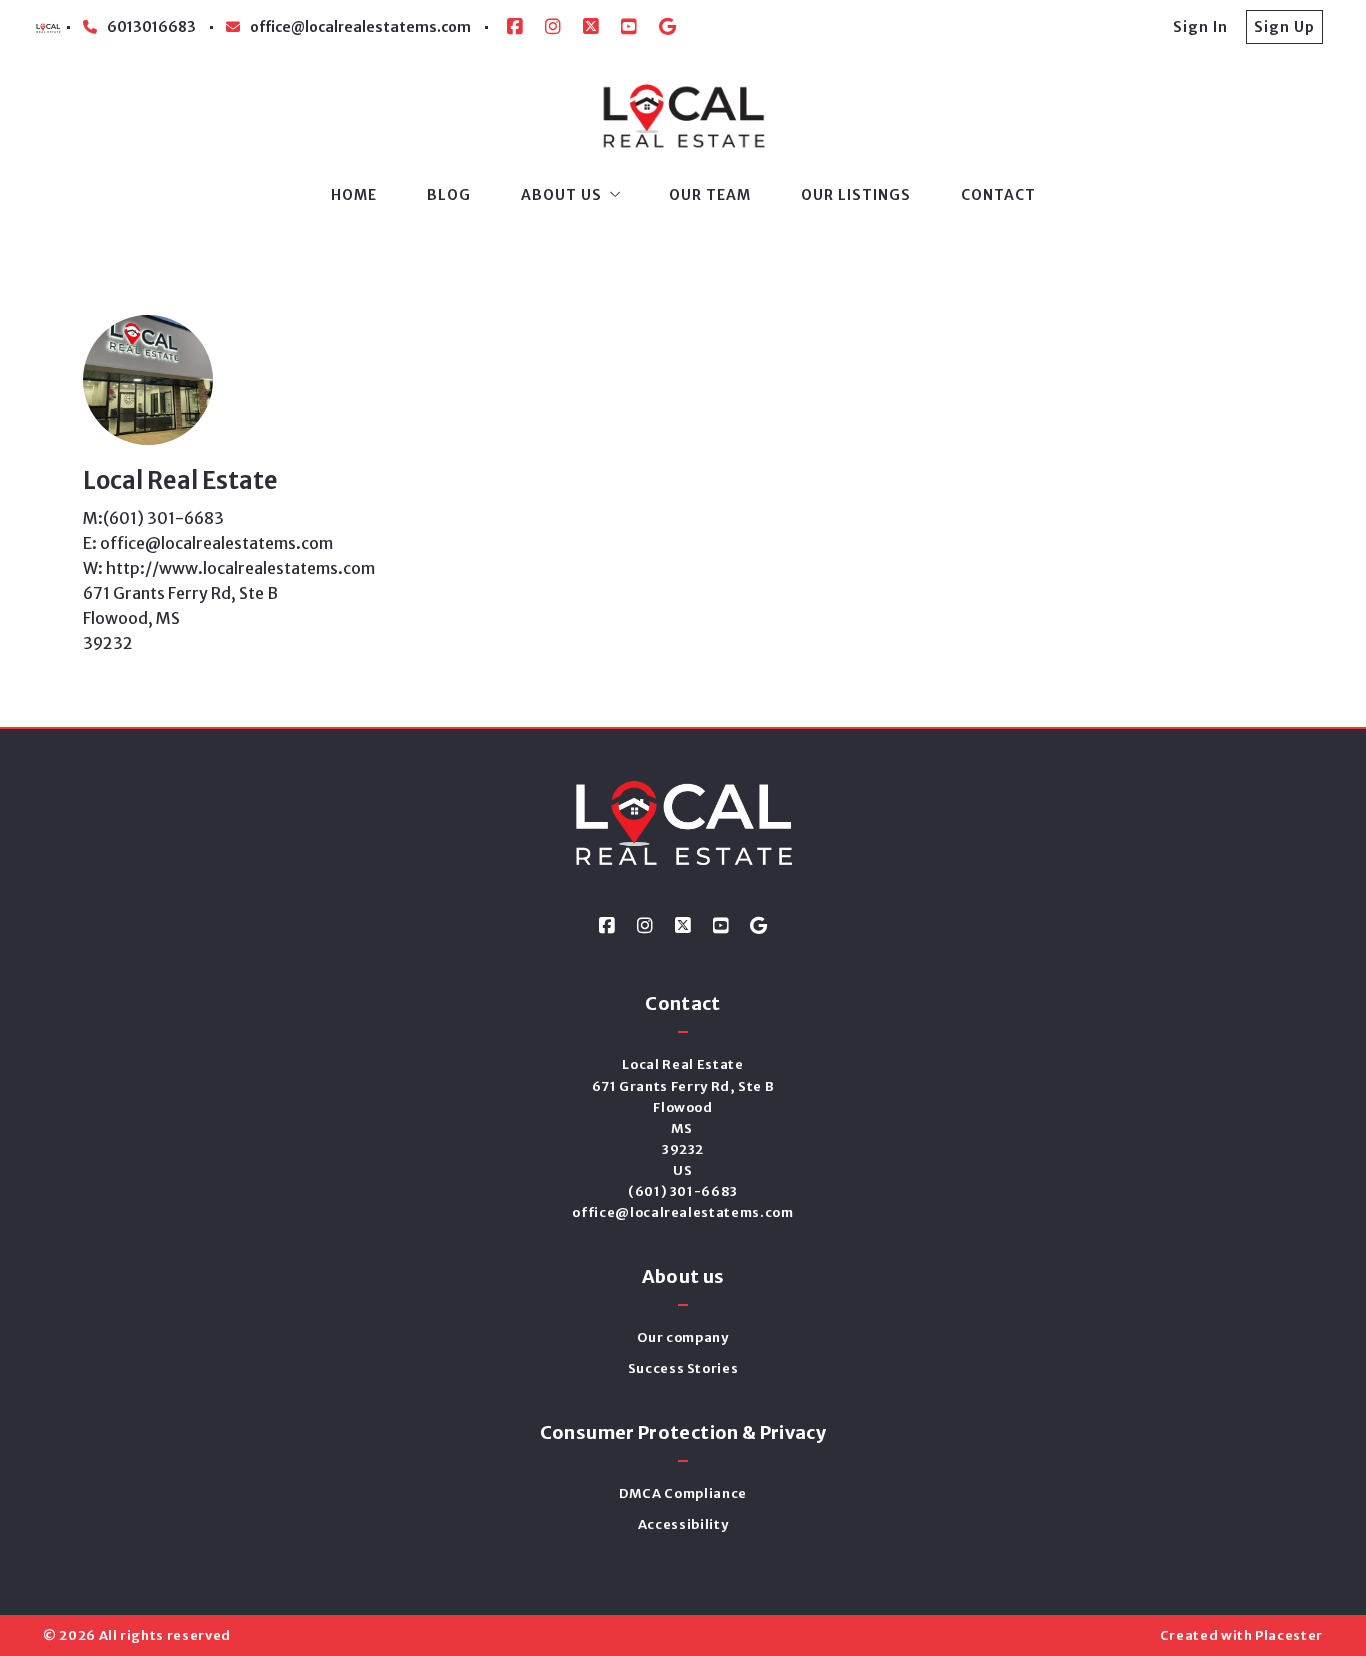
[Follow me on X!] (591, 27)
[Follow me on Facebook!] (515, 27)
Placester (1289, 1635)
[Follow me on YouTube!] (629, 27)
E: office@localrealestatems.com (208, 543)
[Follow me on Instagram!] (553, 27)
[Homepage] (683, 117)
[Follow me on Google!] (667, 27)
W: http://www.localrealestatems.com (229, 568)
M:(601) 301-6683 (153, 518)
